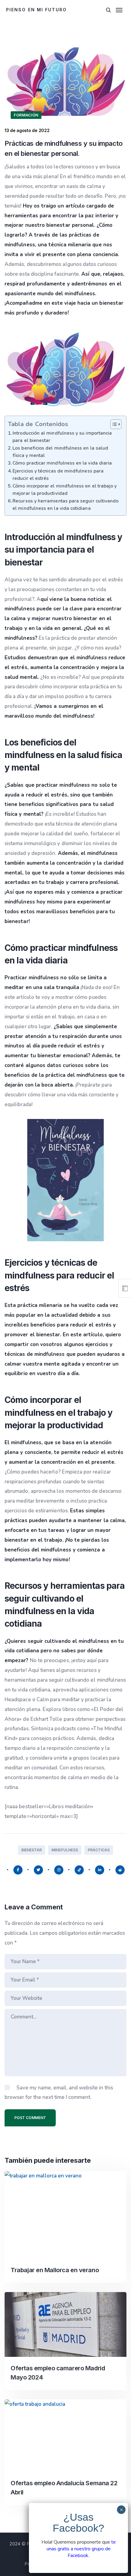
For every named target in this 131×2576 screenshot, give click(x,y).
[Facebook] (18, 1870)
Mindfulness (65, 1850)
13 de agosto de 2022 (27, 130)
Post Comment (30, 2118)
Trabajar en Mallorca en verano (55, 2270)
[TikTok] (79, 1870)
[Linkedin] (100, 1870)
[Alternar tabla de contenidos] (113, 424)
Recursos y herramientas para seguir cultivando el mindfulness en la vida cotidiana (65, 505)
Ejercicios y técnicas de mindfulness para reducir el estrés (58, 475)
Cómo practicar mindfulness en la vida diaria (62, 463)
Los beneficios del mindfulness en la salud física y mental (60, 452)
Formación (26, 115)
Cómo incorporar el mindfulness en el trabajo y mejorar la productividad (65, 490)
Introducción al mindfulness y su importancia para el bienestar (62, 437)
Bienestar (32, 1850)
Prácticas (99, 1850)
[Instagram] (59, 1870)
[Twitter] (38, 1870)
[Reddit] (120, 1870)
